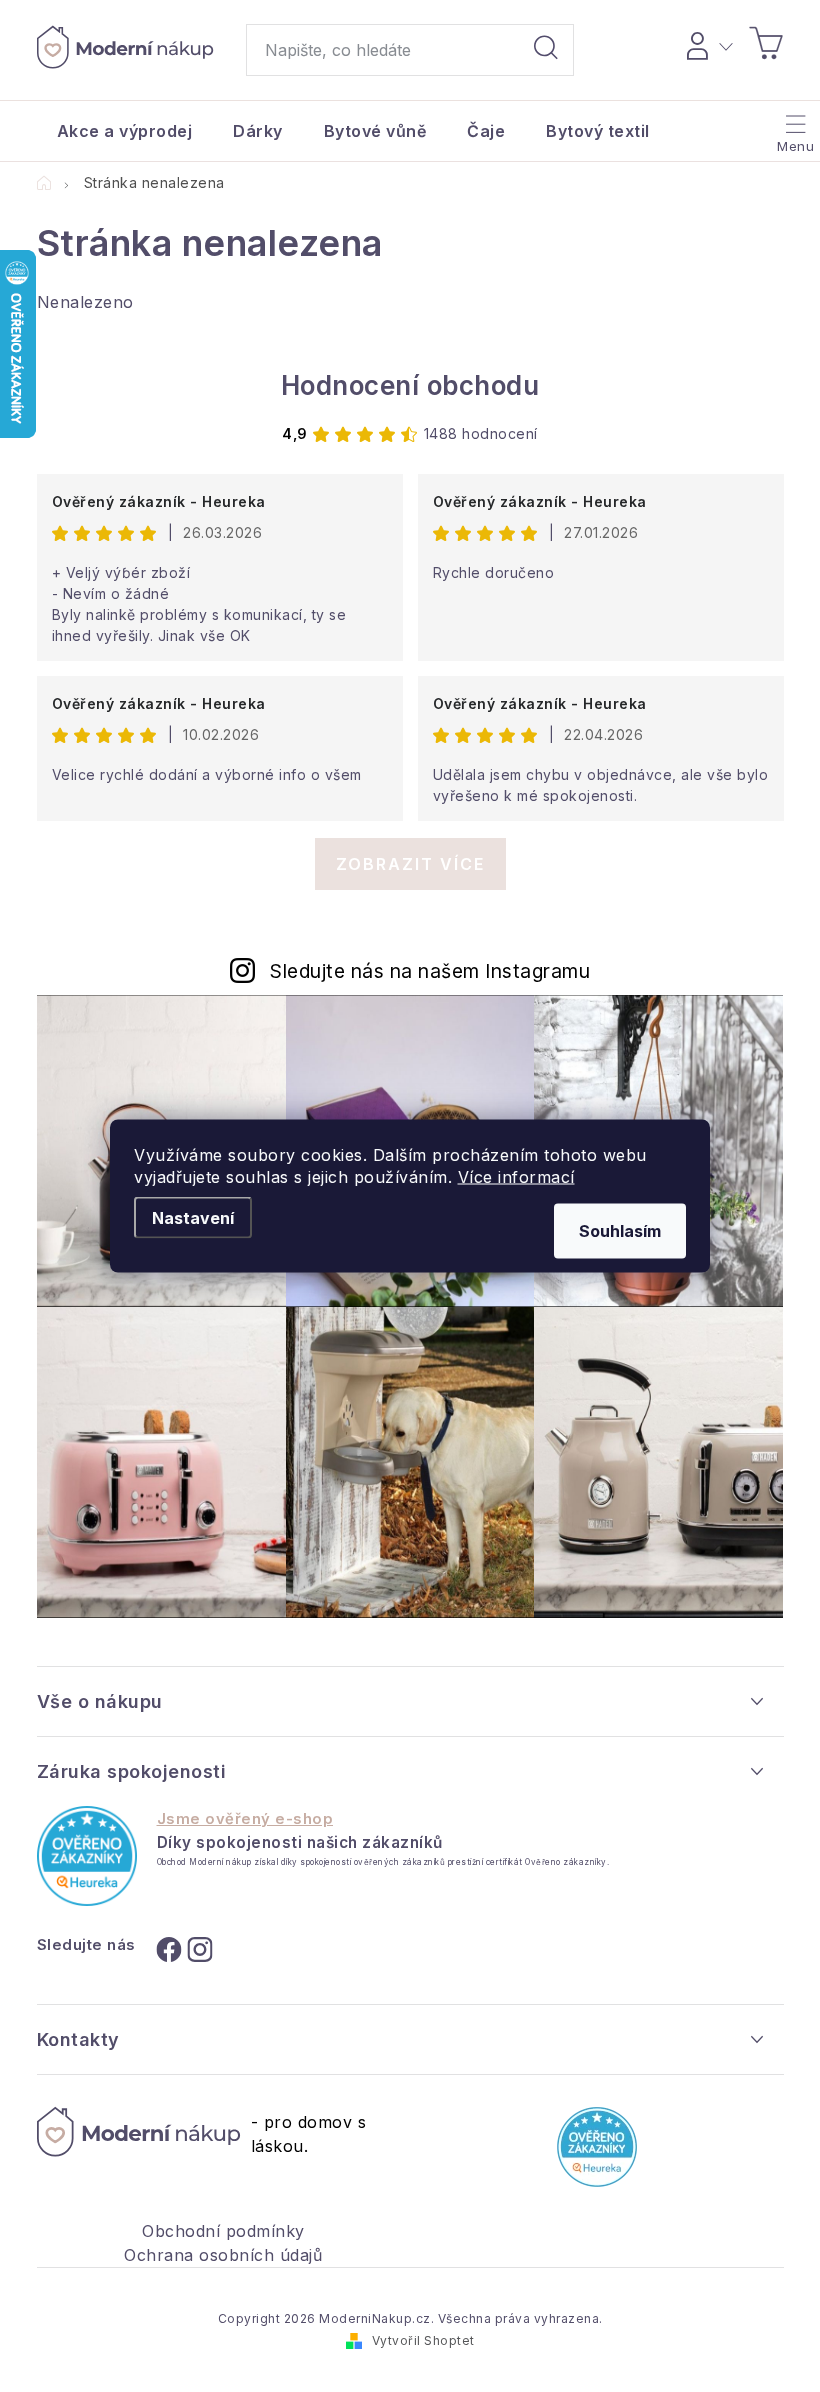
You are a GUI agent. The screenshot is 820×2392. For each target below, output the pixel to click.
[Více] (793, 126)
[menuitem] (125, 131)
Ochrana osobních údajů (223, 2255)
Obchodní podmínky (223, 2231)
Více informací (516, 1177)
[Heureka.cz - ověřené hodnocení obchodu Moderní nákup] (87, 1856)
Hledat (546, 50)
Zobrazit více (410, 864)
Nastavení (193, 1218)
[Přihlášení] (706, 43)
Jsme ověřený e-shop (245, 1819)
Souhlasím (620, 1231)
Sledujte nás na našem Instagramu (430, 971)
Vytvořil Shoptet (423, 2340)
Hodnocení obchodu (410, 385)
